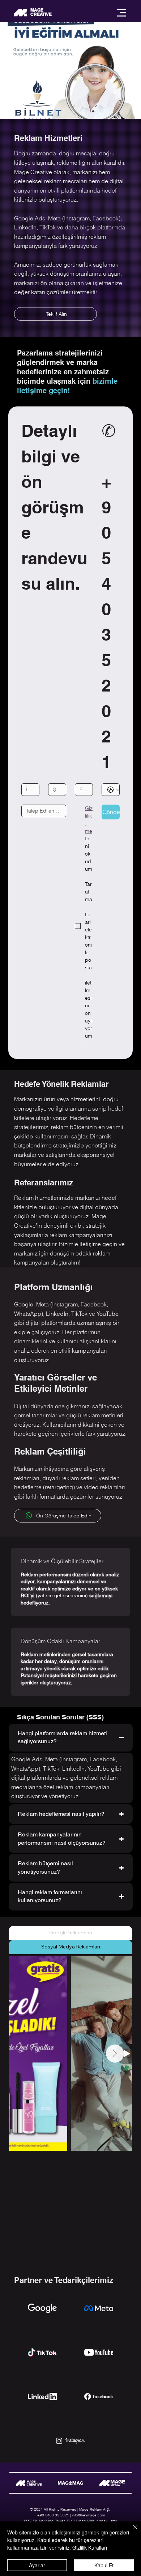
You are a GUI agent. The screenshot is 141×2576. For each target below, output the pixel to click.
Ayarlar (37, 2565)
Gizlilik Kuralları (90, 2547)
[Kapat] (131, 2532)
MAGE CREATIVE (41, 12)
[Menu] (121, 13)
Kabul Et (104, 2565)
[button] (128, 110)
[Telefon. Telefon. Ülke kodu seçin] (114, 790)
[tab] (70, 1933)
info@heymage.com (88, 2515)
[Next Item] (115, 2054)
